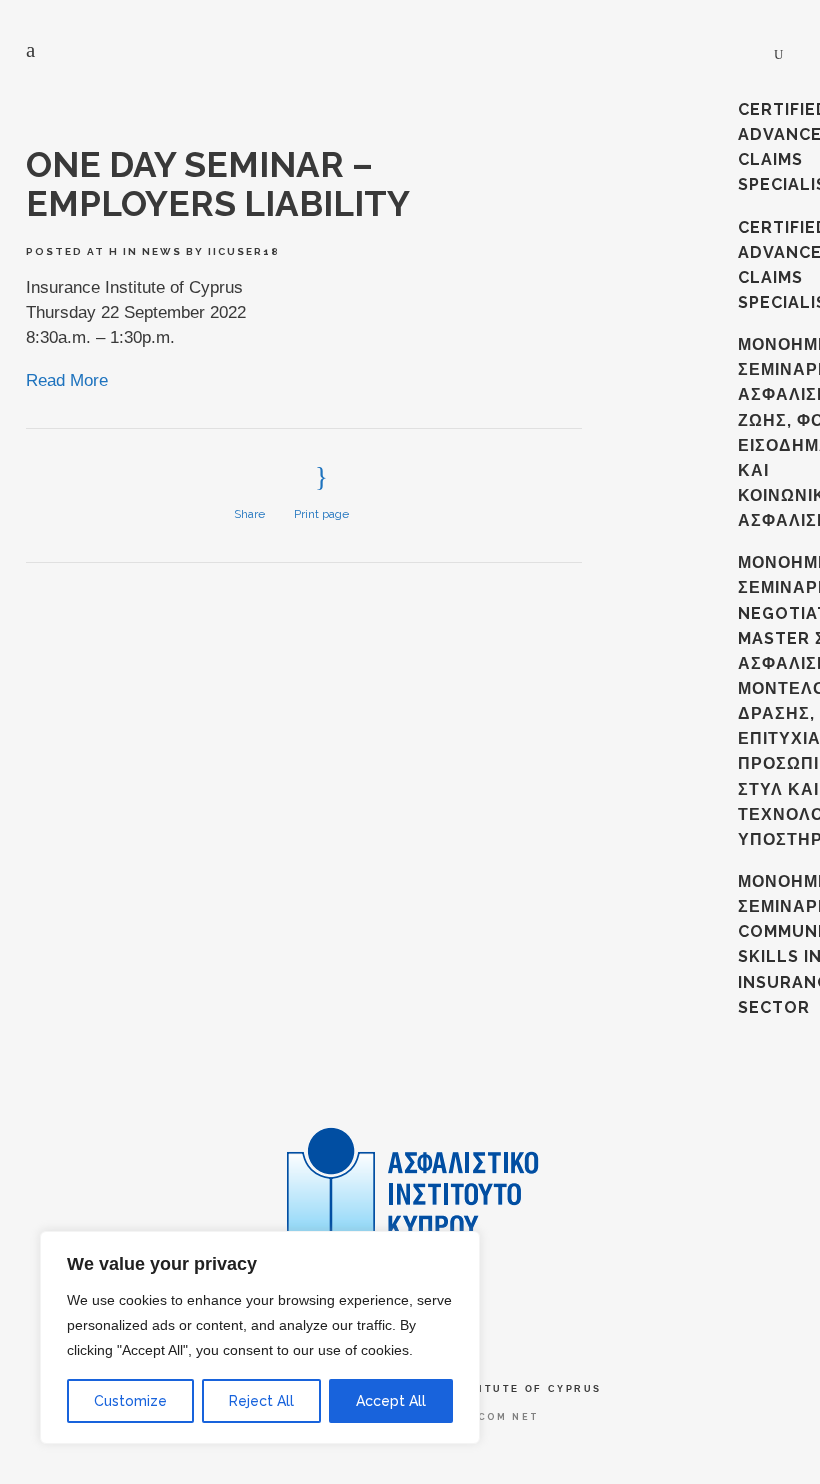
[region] (260, 1337)
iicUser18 (244, 251)
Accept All (391, 1401)
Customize (130, 1401)
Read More (67, 380)
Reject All (261, 1401)
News (162, 251)
